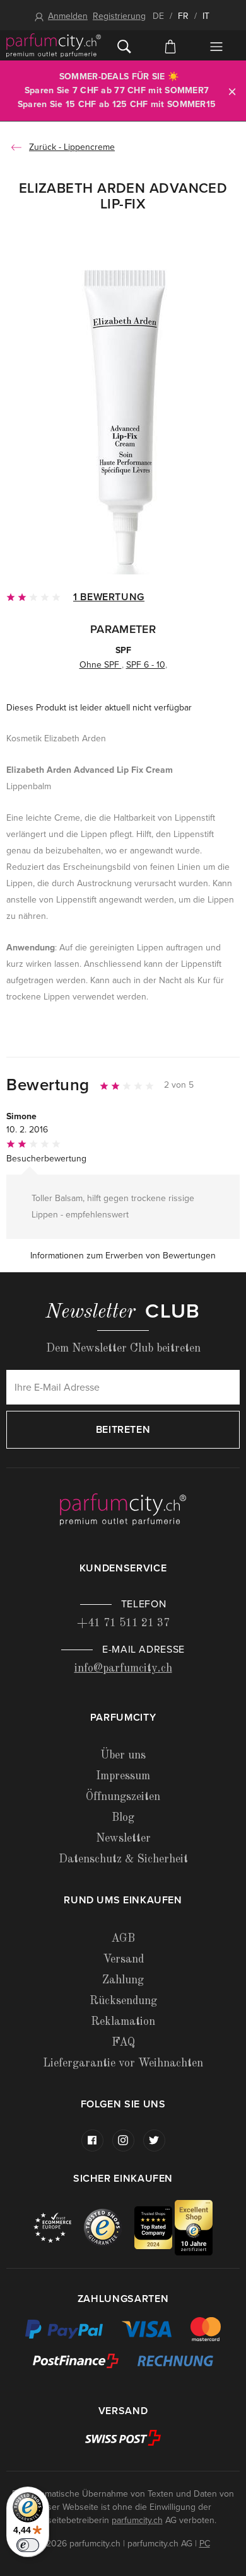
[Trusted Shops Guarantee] (109, 2227)
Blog (123, 1818)
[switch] (28, 2545)
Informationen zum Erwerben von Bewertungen (123, 1256)
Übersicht (217, 47)
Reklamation (123, 2022)
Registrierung (119, 16)
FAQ (123, 2043)
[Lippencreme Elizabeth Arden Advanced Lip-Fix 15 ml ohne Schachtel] (123, 417)
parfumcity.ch (137, 2520)
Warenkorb (170, 45)
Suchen (124, 45)
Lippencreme (89, 147)
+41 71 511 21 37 (123, 1623)
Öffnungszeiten (123, 1797)
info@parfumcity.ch (123, 1668)
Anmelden (68, 16)
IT (206, 16)
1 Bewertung (109, 597)
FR (183, 16)
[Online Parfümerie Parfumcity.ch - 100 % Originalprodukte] (54, 45)
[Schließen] (232, 91)
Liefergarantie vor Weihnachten (123, 2063)
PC (205, 2544)
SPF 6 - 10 (146, 665)
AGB (123, 1939)
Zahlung (123, 1980)
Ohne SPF (101, 665)
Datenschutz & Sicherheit (123, 1859)
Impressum (123, 1776)
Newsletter (123, 1838)
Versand (123, 1959)
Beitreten (123, 1430)
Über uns (123, 1755)
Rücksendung (123, 2001)
